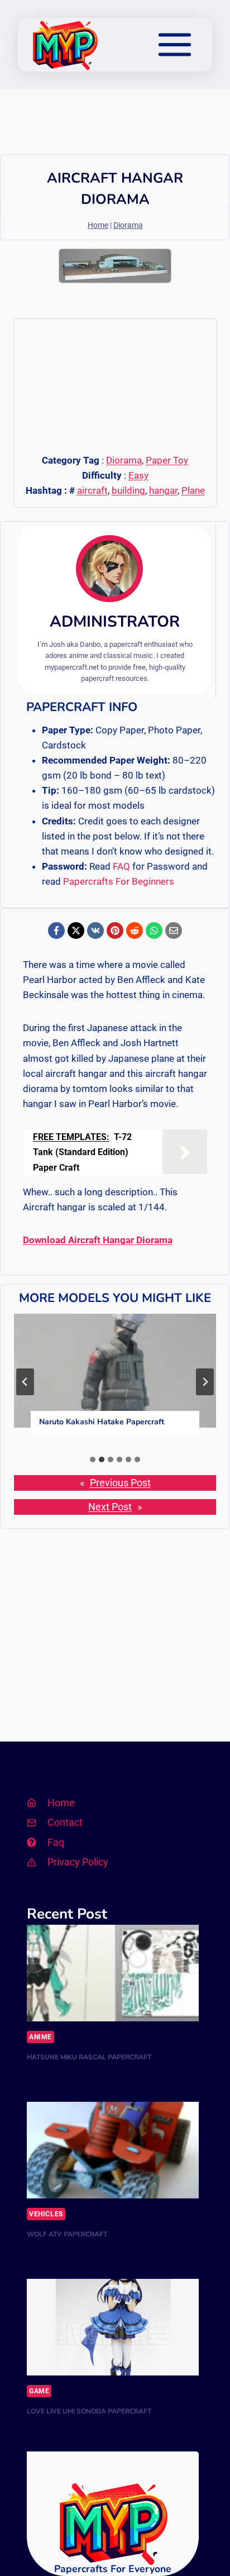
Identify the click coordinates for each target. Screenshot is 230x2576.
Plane (193, 490)
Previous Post (120, 1483)
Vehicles (46, 2214)
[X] (76, 931)
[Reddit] (135, 931)
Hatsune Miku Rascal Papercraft (89, 2057)
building (128, 490)
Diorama (128, 225)
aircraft (92, 490)
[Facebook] (56, 931)
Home (98, 225)
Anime (40, 2037)
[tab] (93, 1459)
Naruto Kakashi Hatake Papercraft (102, 1422)
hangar (163, 490)
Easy (138, 475)
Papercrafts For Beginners (119, 881)
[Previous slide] (25, 1382)
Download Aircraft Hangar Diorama (98, 1240)
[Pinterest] (115, 931)
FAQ (121, 866)
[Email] (174, 931)
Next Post (110, 1507)
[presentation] (115, 1371)
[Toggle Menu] (175, 45)
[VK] (95, 931)
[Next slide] (205, 1382)
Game (39, 2391)
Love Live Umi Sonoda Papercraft (89, 2411)
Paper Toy (167, 460)
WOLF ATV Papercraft (67, 2234)
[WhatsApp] (154, 931)
